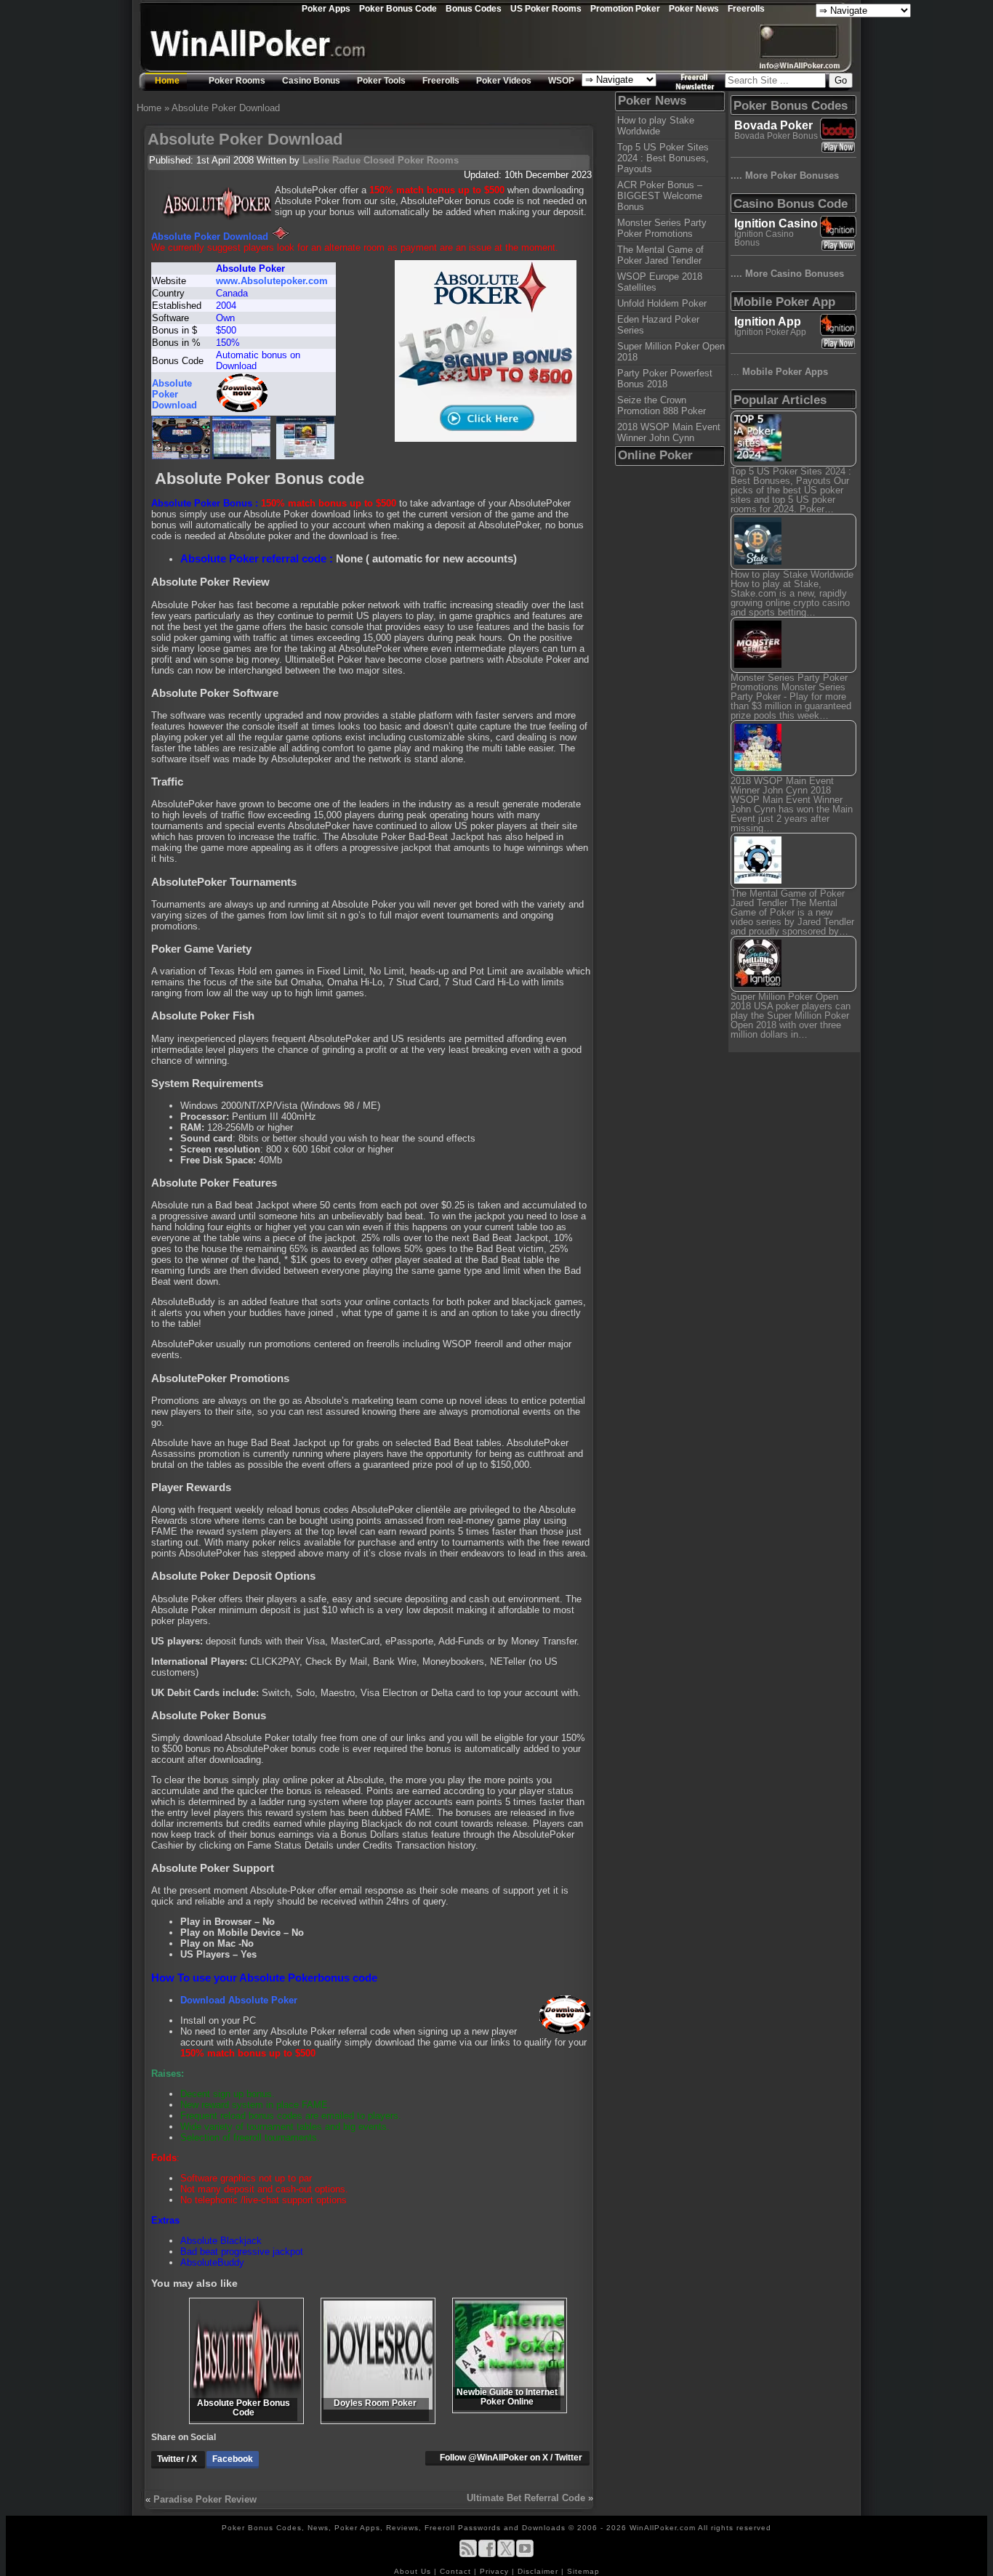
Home (167, 81)
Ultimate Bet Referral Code (526, 2498)
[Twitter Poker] (506, 2555)
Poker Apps (326, 8)
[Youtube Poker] (525, 2555)
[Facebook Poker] (487, 2555)
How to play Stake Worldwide (656, 126)
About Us (414, 2571)
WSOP (561, 81)
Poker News (694, 8)
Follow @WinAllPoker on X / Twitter (511, 2458)
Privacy (496, 2571)
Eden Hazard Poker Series (658, 325)
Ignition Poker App (770, 332)
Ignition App (768, 322)
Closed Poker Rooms (411, 160)
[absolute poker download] (242, 409)
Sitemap (583, 2571)
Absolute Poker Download (210, 237)
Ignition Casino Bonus (764, 238)
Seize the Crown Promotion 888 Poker (662, 405)
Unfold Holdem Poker (662, 303)
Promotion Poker (625, 8)
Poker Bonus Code (398, 8)
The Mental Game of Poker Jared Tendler (660, 255)
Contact (457, 2571)
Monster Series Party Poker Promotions (662, 228)
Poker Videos (504, 81)
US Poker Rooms (546, 8)
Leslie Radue (331, 160)
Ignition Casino (776, 223)
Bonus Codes (474, 8)
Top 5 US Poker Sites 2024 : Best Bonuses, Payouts (663, 158)
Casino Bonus (311, 81)
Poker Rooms (237, 81)
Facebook (233, 2459)
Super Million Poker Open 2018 (671, 352)
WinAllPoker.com (663, 2528)
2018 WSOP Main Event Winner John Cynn (669, 432)
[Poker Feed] (468, 2555)
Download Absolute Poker (239, 2000)
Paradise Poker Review (205, 2499)
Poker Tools (381, 81)
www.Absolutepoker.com (272, 281)
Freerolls (746, 8)
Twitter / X (178, 2459)
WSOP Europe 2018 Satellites (660, 282)
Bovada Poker (773, 125)
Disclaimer (539, 2571)
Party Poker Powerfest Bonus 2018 (665, 379)
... (779, 372)
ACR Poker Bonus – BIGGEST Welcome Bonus (660, 196)
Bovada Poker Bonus (776, 136)
